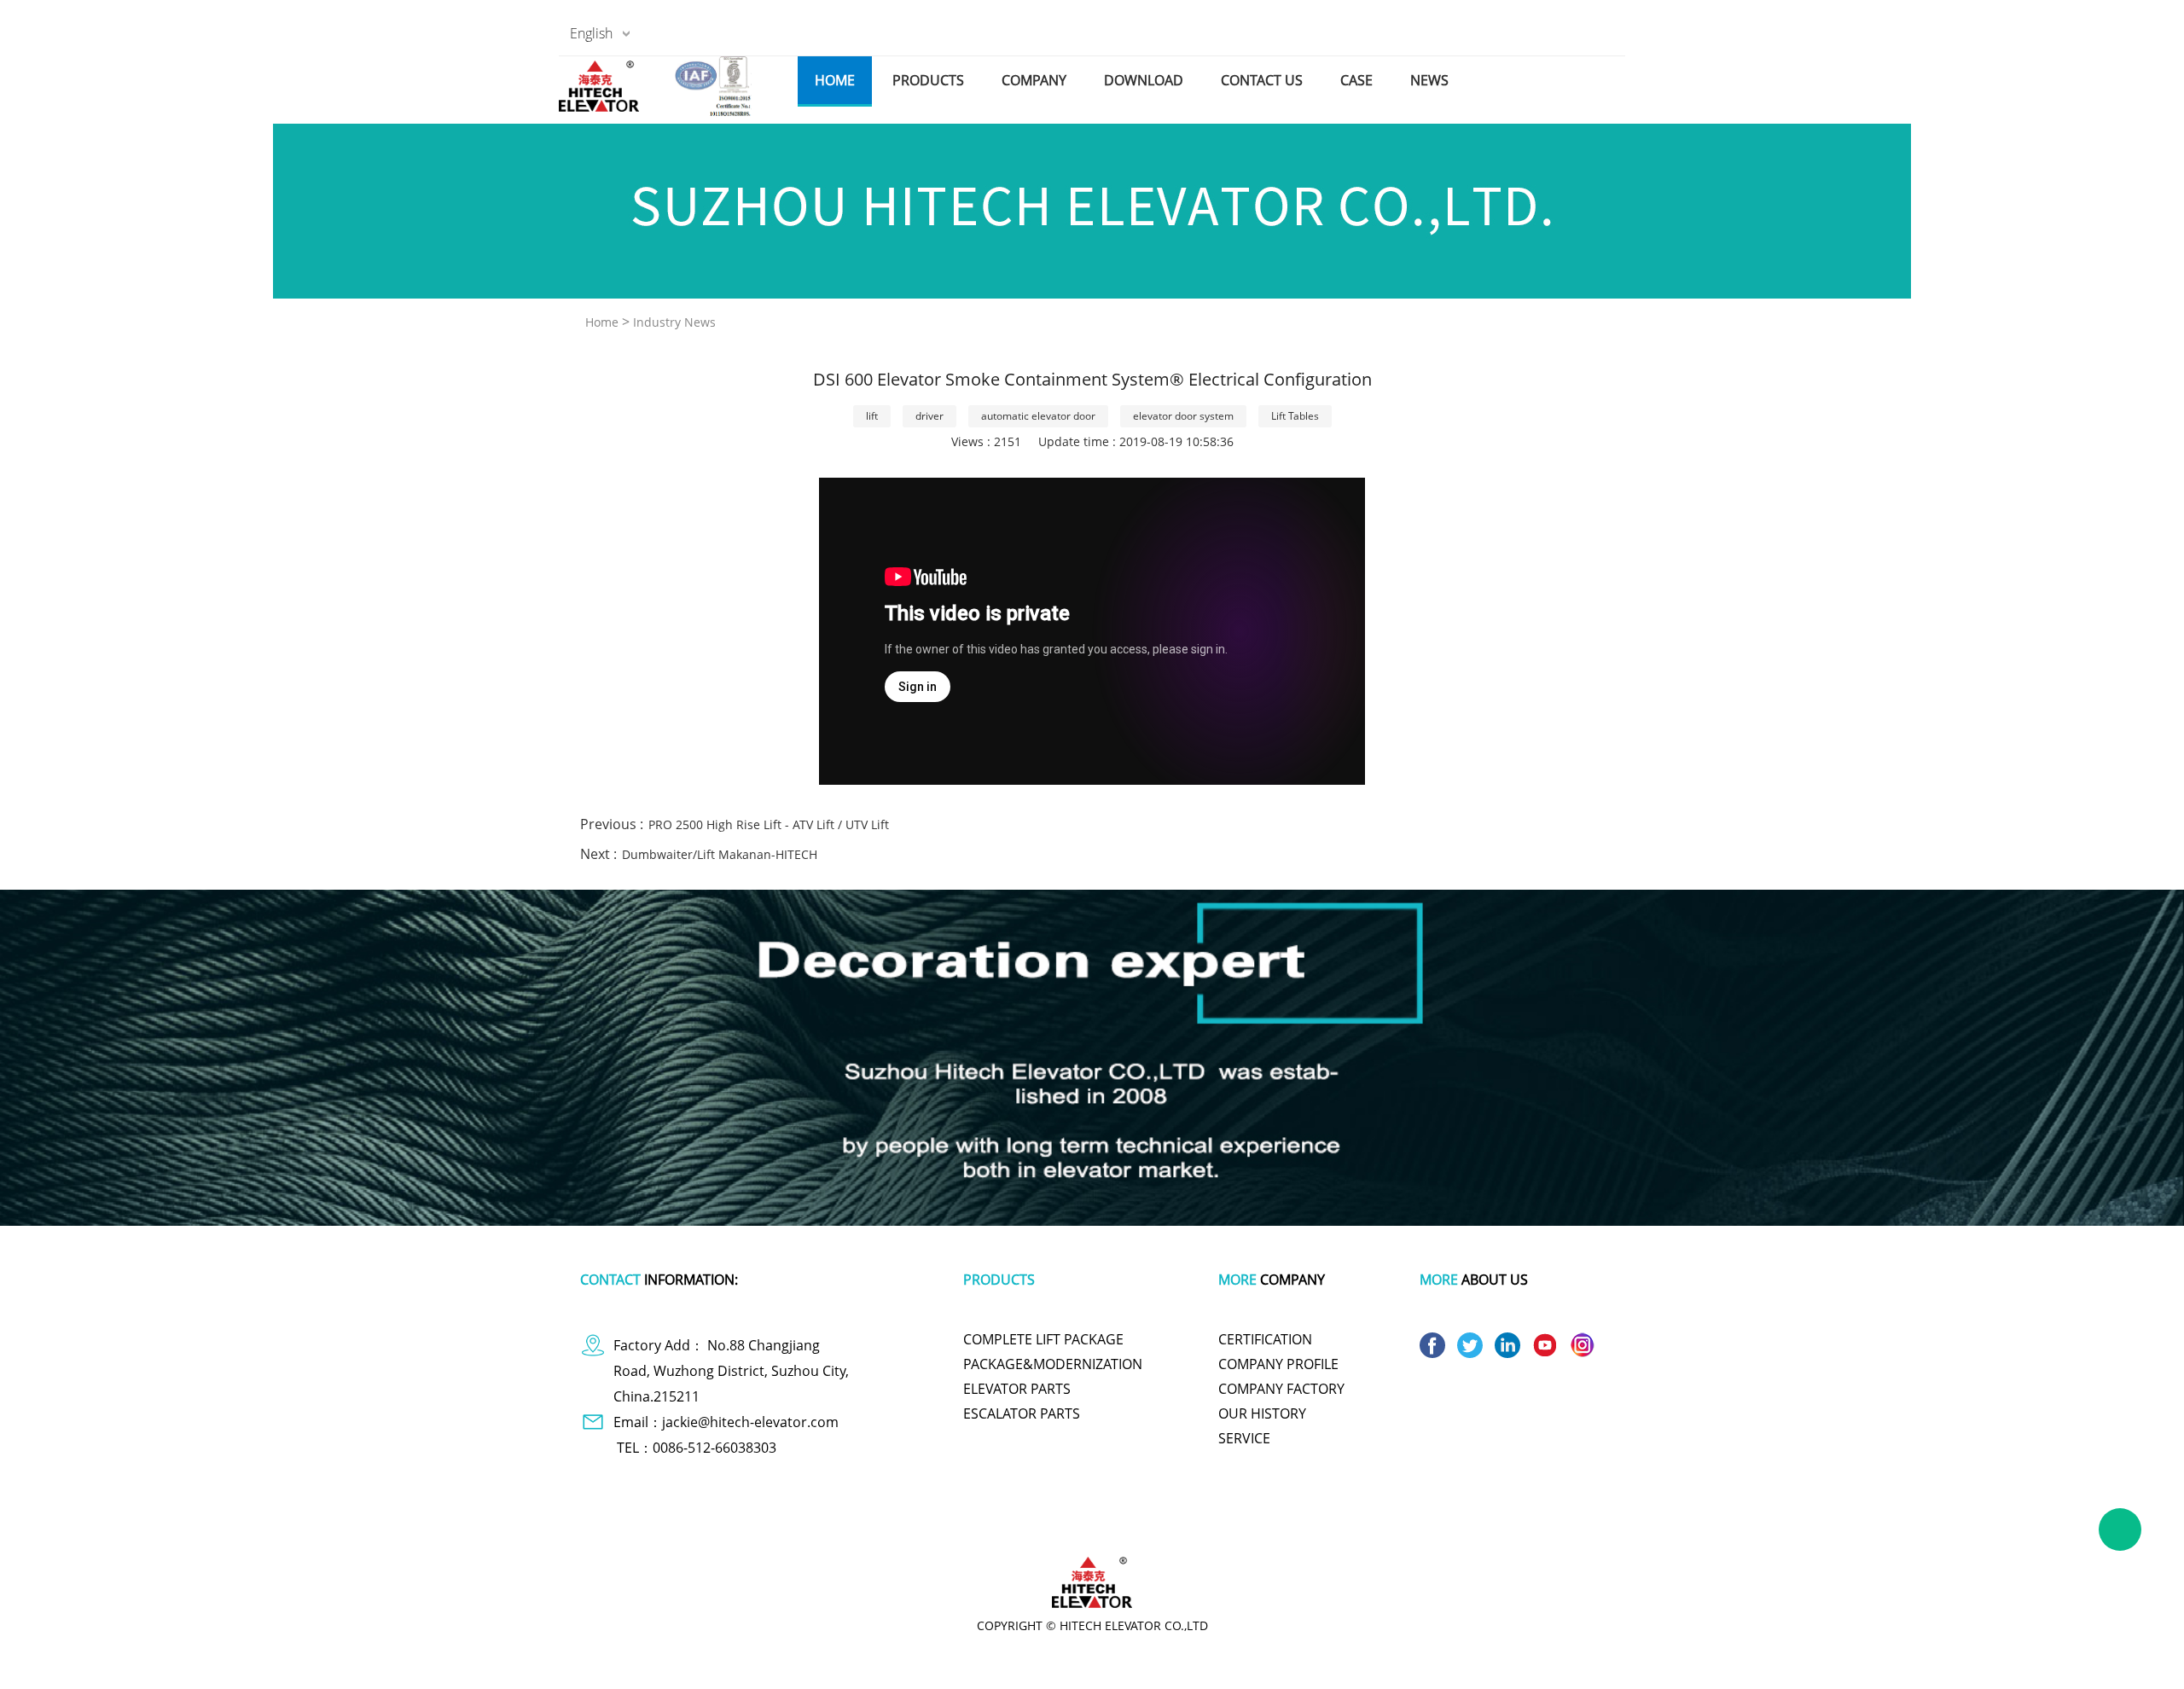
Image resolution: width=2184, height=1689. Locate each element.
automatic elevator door (1038, 416)
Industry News (674, 322)
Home (602, 322)
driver (929, 416)
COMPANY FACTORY (1281, 1389)
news (1429, 80)
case (1356, 80)
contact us (1262, 80)
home (835, 80)
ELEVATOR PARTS (1017, 1389)
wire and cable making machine (1404, 1525)
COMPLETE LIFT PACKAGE (1043, 1339)
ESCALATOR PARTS (1022, 1413)
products (928, 80)
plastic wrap (941, 1525)
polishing (1217, 1525)
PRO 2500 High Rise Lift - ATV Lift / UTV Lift (769, 824)
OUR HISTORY (1262, 1413)
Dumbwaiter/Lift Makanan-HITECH (720, 854)
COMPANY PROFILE (1278, 1364)
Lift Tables (1295, 416)
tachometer (1015, 1525)
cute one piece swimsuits (1119, 1525)
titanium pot (1284, 1525)
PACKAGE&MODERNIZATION (1053, 1364)
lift (872, 416)
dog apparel (734, 1525)
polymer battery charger (838, 1525)
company (1034, 80)
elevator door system (1183, 416)
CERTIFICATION (1265, 1339)
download (1144, 80)
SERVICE (1244, 1438)
